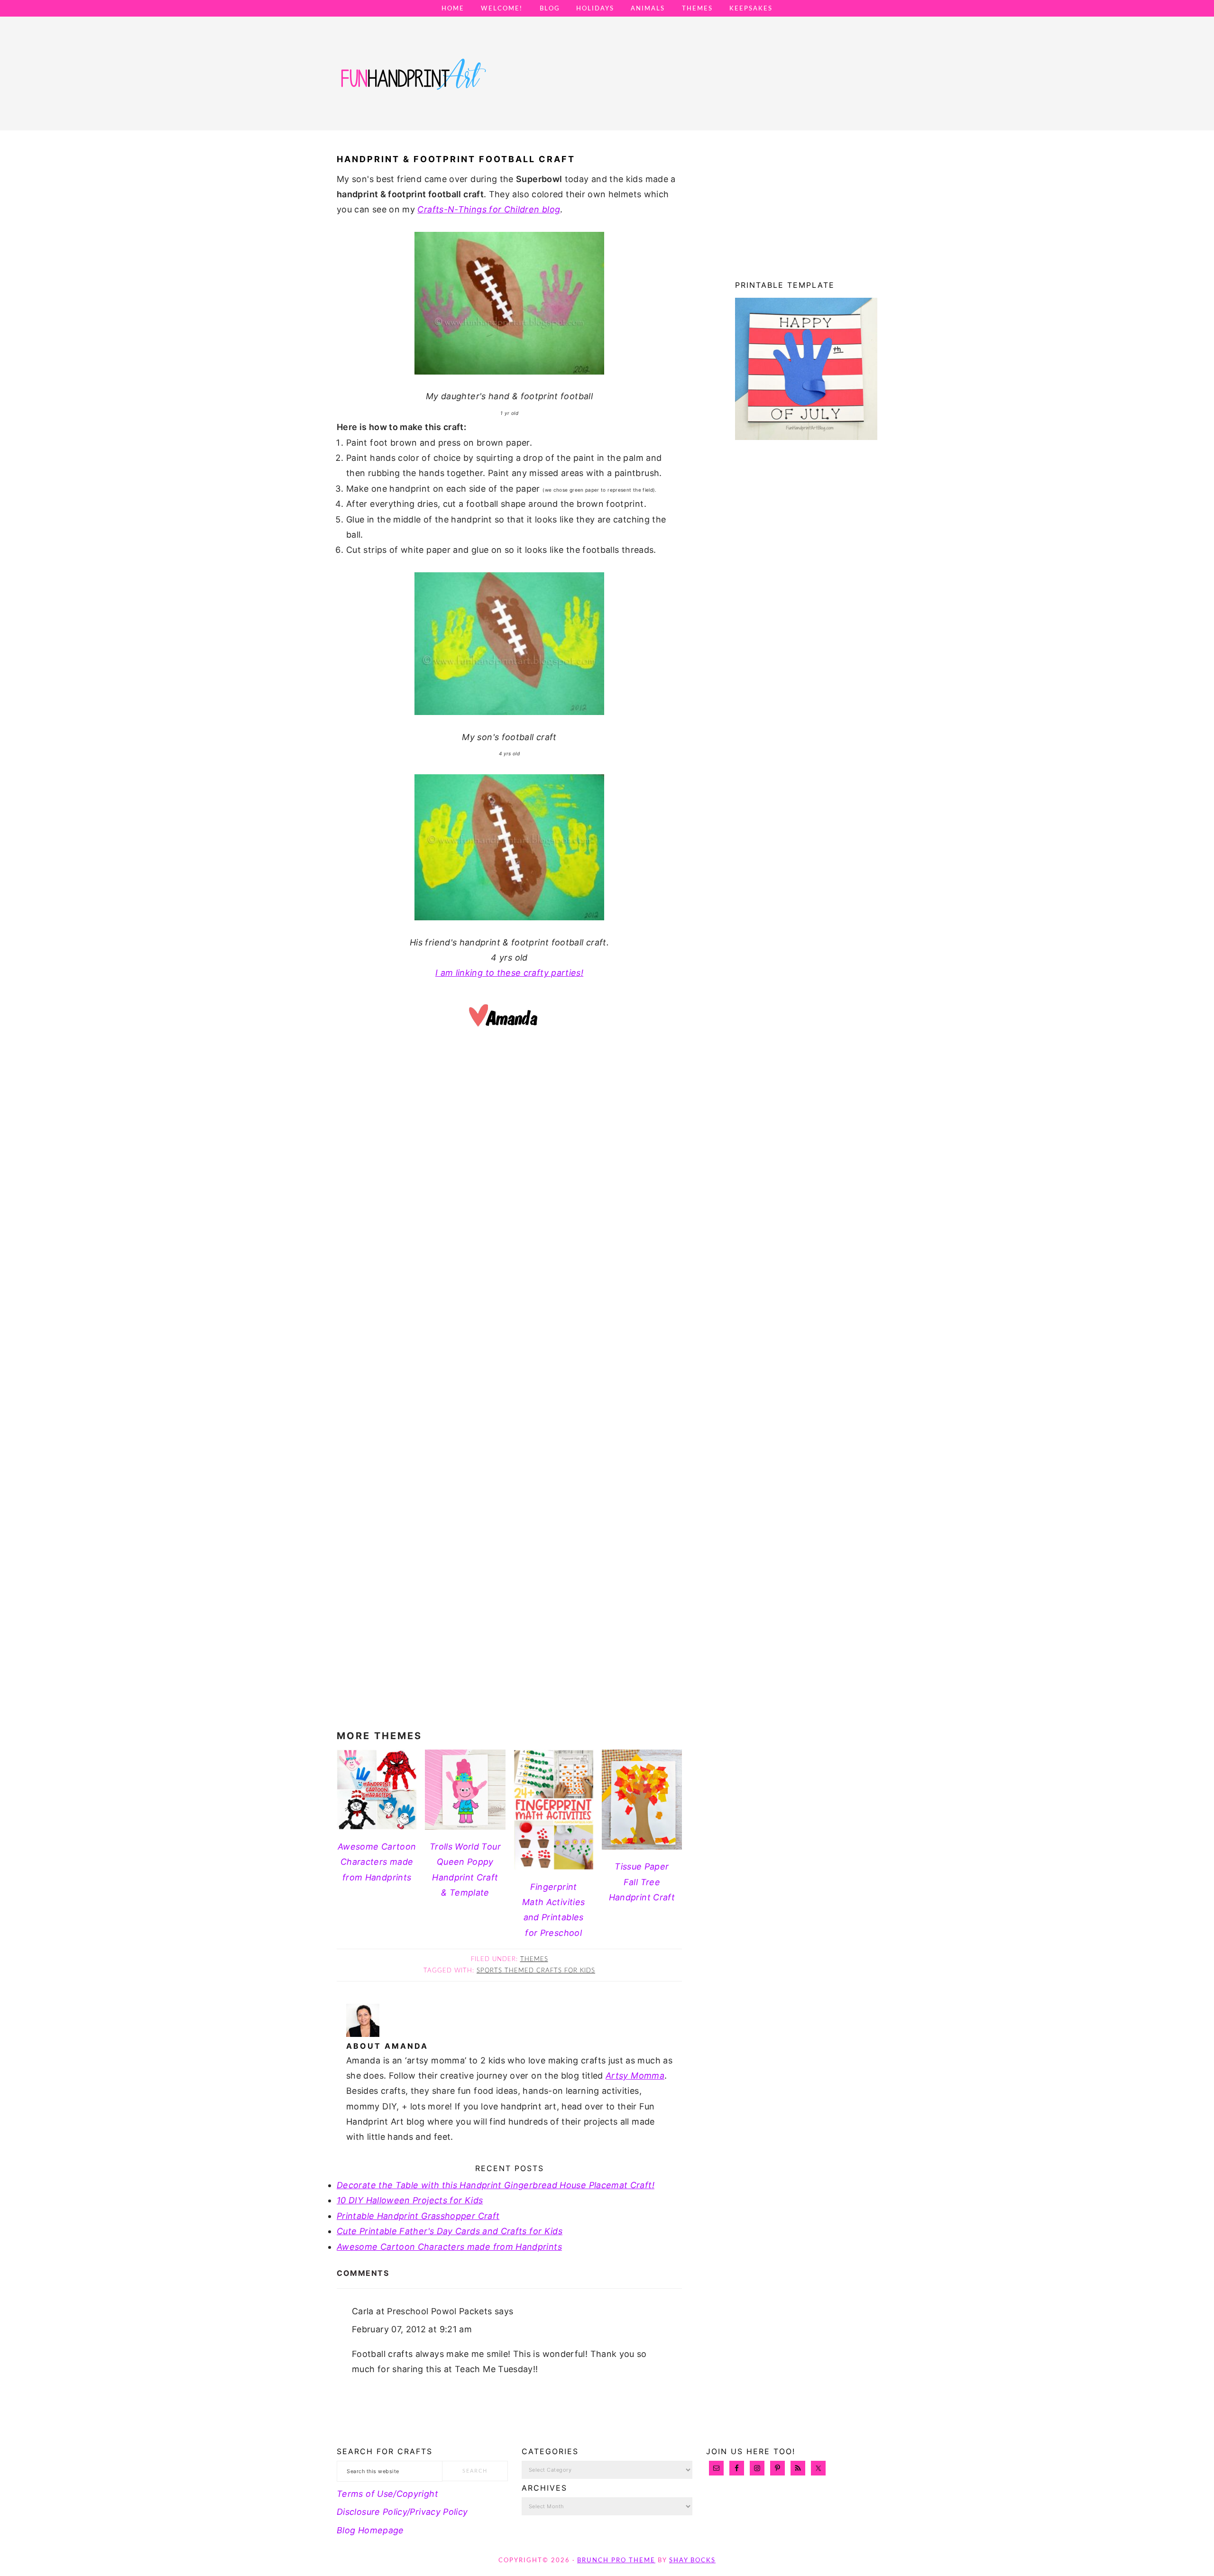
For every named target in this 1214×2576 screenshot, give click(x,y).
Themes (534, 1959)
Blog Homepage (370, 2530)
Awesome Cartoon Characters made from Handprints (449, 2247)
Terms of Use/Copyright (387, 2494)
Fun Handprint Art (413, 83)
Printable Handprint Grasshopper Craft (418, 2216)
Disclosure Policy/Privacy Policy (402, 2512)
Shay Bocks (692, 2561)
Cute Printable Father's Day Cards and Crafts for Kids (450, 2231)
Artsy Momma (635, 2076)
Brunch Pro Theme (616, 2561)
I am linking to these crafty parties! (509, 973)
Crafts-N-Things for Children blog (489, 209)
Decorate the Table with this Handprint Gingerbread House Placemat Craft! (496, 2185)
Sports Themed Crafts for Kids (536, 1971)
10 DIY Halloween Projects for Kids (410, 2200)
